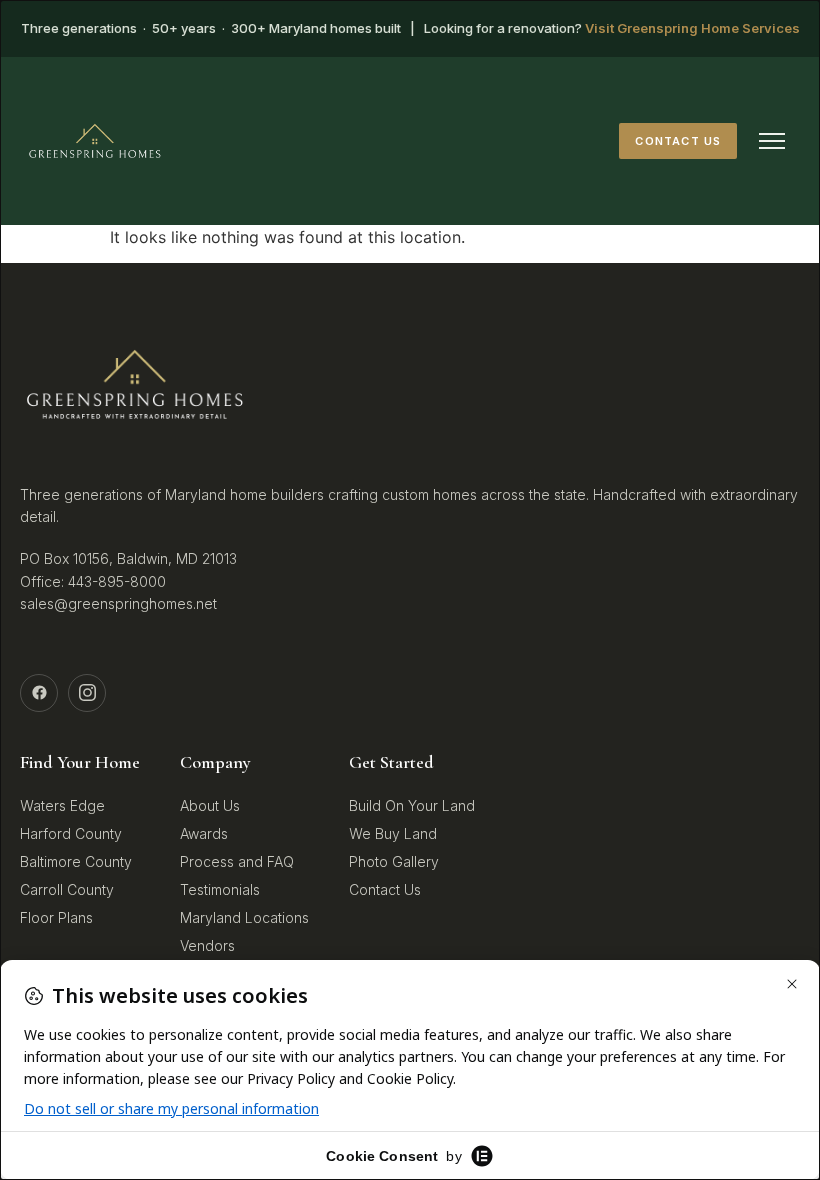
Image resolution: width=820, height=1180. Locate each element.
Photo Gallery (394, 861)
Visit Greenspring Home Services (692, 28)
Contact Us (678, 141)
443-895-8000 (117, 581)
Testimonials (220, 889)
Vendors (207, 945)
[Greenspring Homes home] (95, 141)
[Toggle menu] (772, 141)
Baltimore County (76, 861)
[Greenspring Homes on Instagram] (87, 693)
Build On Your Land (412, 805)
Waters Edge (62, 805)
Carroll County (67, 889)
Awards (204, 833)
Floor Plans (56, 917)
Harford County (71, 833)
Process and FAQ (237, 861)
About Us (210, 805)
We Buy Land (393, 833)
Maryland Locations (244, 917)
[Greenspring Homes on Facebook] (39, 693)
